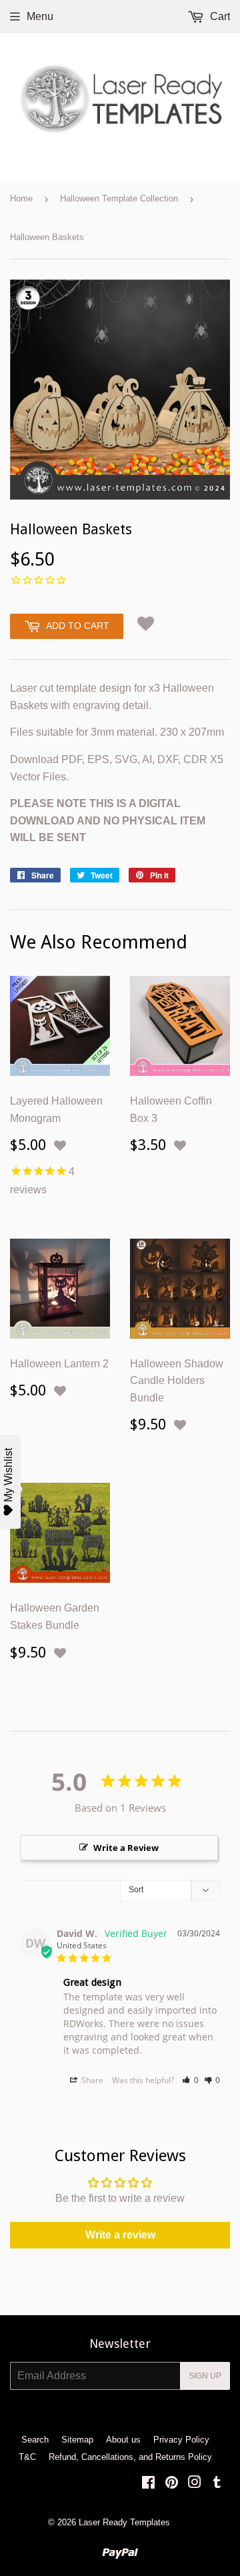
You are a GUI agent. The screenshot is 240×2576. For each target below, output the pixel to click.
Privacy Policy (181, 2440)
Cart (219, 16)
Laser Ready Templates (124, 2522)
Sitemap (77, 2440)
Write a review (120, 2235)
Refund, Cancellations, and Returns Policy (130, 2457)
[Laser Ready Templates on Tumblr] (217, 2484)
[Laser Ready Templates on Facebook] (148, 2484)
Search (35, 2440)
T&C (27, 2457)
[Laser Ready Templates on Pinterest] (172, 2484)
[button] (145, 624)
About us (123, 2440)
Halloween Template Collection (119, 198)
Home (21, 198)
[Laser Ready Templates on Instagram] (195, 2484)
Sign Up (205, 2376)
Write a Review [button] (126, 1848)
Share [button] (91, 2080)
